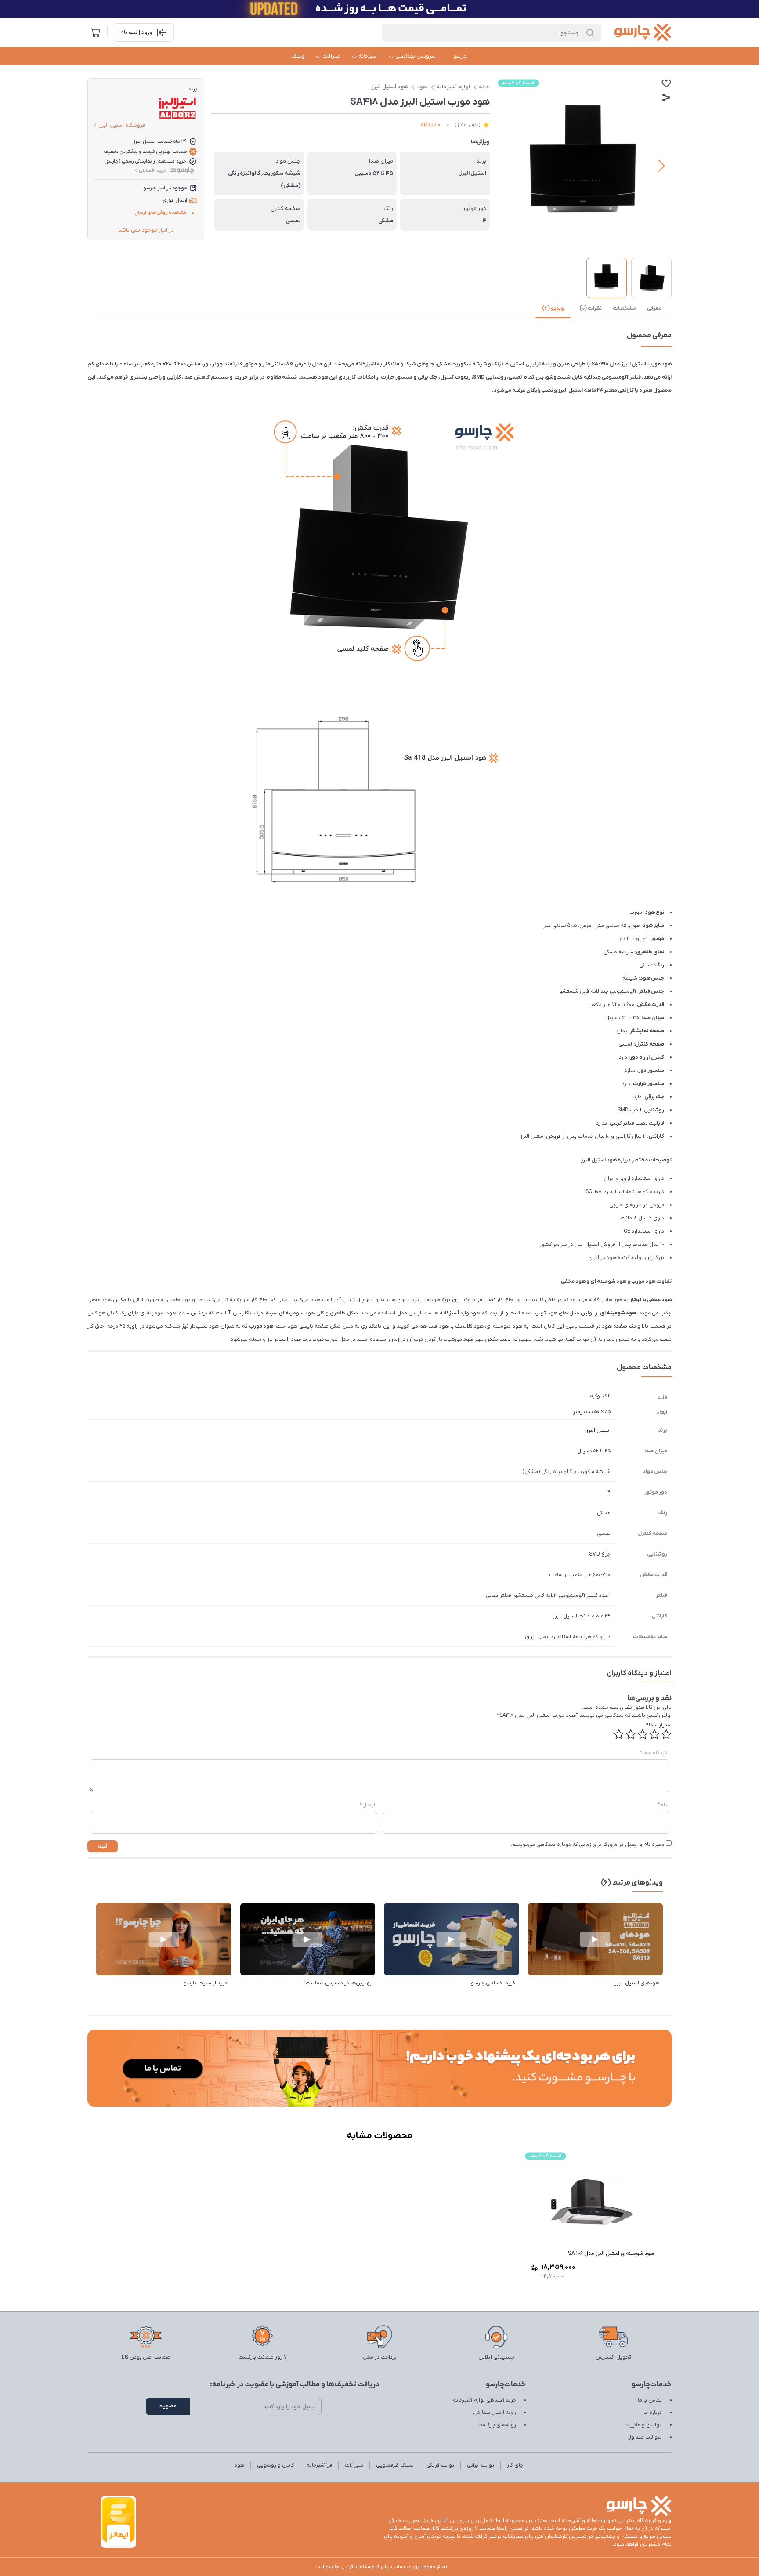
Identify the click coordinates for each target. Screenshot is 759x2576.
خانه (484, 87)
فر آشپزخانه (319, 2465)
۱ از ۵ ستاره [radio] (666, 1734)
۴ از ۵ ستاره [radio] (631, 1734)
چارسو (460, 56)
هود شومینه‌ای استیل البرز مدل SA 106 (611, 2254)
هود (422, 87)
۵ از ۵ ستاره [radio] (619, 1734)
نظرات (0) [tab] (591, 308)
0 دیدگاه (431, 125)
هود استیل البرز (390, 87)
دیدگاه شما (654, 1753)
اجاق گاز (516, 2465)
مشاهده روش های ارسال (161, 213)
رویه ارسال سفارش (495, 2413)
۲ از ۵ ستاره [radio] (654, 1734)
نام (662, 1805)
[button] (661, 166)
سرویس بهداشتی (416, 56)
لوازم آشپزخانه (453, 87)
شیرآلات (332, 56)
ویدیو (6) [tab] (553, 308)
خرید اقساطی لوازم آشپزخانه (484, 2400)
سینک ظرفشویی (395, 2465)
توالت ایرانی (481, 2465)
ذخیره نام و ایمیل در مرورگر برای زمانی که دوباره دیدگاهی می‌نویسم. (588, 1845)
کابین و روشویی (275, 2465)
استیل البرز (598, 1430)
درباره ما (653, 2413)
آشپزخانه (368, 56)
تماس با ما (650, 2400)
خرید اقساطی (153, 170)
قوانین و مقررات (643, 2425)
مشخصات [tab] (624, 308)
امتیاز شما (659, 1725)
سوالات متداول (645, 2437)
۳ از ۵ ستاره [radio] (643, 1734)
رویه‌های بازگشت (497, 2425)
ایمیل (367, 1805)
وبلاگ (298, 56)
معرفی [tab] (654, 308)
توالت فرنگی (440, 2465)
